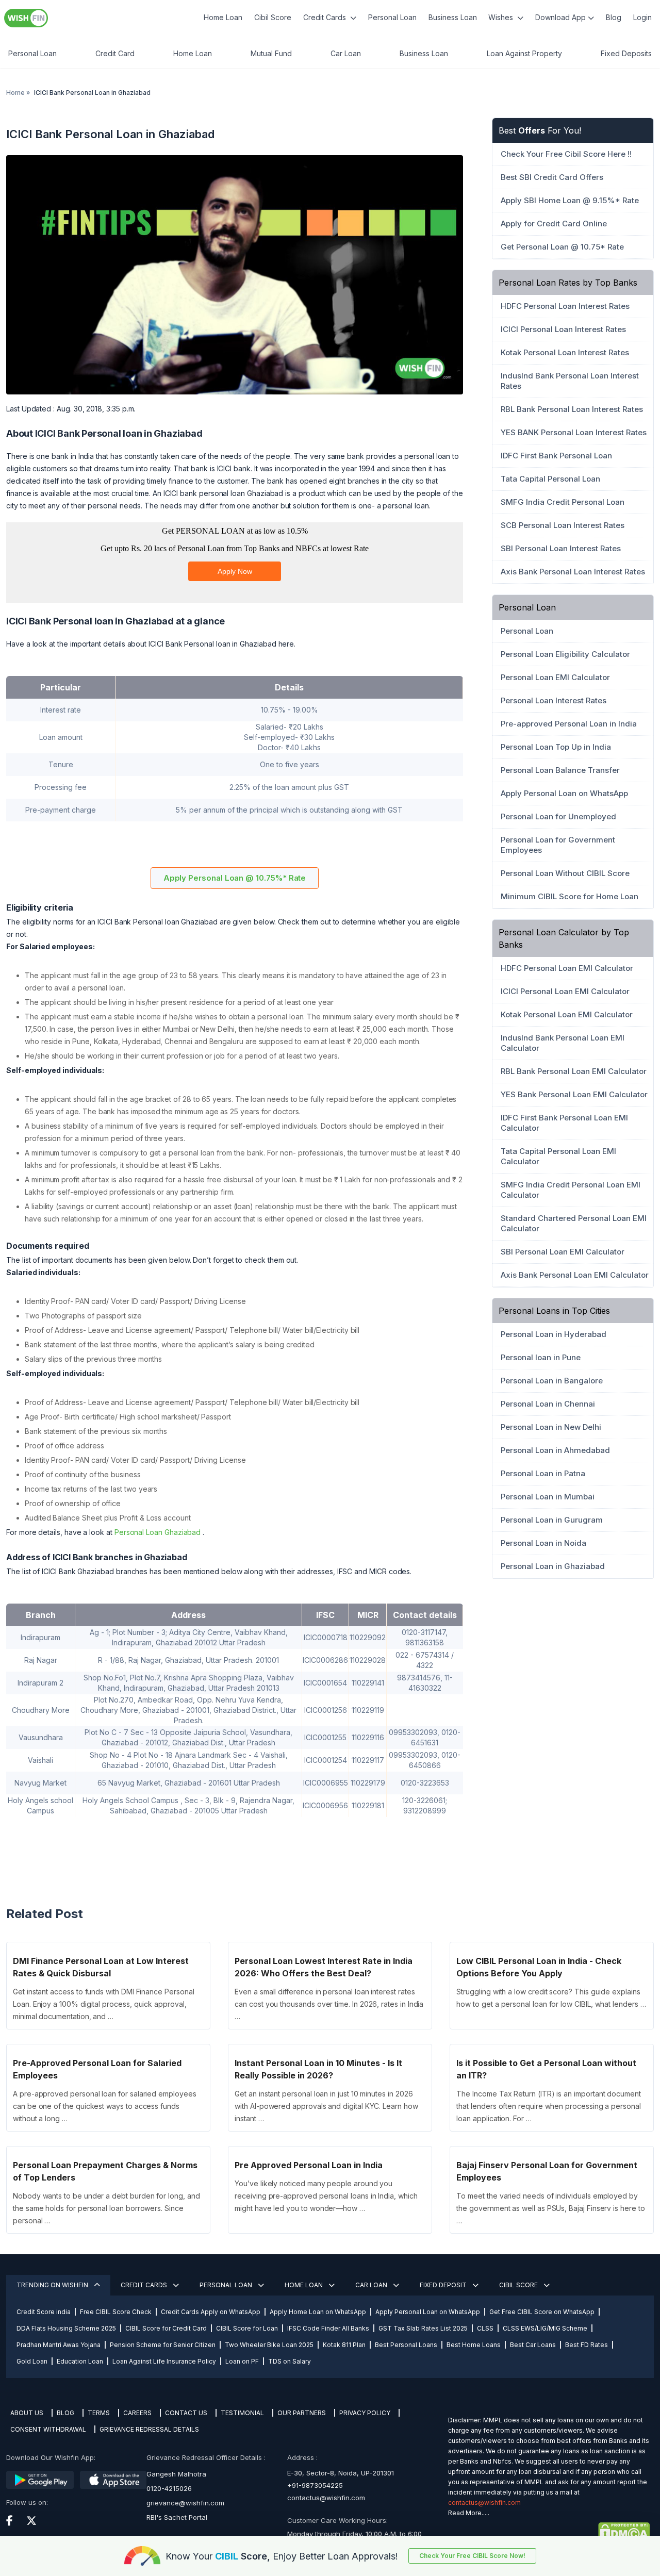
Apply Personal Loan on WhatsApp (428, 2312)
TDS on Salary (290, 2361)
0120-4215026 (169, 2488)
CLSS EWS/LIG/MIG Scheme (545, 2328)
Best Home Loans (474, 2345)
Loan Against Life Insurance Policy (164, 2361)
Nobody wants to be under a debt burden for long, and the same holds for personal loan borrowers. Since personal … (106, 2208)
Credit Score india (44, 2312)
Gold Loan (32, 2361)
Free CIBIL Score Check (116, 2312)
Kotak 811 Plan (344, 2345)
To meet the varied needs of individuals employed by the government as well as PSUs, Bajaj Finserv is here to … (550, 2208)
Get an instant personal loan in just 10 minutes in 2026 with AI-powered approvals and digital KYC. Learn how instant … (326, 2106)
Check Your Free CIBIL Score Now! (472, 2556)
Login (642, 17)
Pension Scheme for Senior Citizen (163, 2345)
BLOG (65, 2413)
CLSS (485, 2328)
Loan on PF (242, 2361)
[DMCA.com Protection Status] (549, 2532)
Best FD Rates (587, 2345)
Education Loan (80, 2361)
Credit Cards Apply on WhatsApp (211, 2312)
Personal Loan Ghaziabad (158, 1532)
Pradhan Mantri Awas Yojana (59, 2345)
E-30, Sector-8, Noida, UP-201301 (341, 2473)
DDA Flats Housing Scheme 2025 (66, 2328)
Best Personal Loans (406, 2345)
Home (15, 93)
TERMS (99, 2413)
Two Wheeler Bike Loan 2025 (269, 2345)
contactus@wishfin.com (326, 2498)
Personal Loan (392, 17)
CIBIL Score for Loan (247, 2328)
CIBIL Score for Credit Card (166, 2328)
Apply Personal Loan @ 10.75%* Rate (235, 878)
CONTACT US (186, 2413)
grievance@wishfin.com (185, 2503)
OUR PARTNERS (302, 2413)
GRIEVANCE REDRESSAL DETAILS (149, 2429)
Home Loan (223, 17)
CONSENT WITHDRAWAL (48, 2429)
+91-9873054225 (315, 2485)
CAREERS (137, 2413)
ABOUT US (27, 2413)
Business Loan (453, 17)
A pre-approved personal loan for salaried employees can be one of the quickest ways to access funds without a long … (105, 2106)
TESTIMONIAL (242, 2413)
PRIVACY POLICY (365, 2413)
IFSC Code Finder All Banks (328, 2328)
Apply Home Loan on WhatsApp (318, 2312)
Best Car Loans (533, 2345)
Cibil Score (273, 17)
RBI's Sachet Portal (177, 2517)
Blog (614, 17)
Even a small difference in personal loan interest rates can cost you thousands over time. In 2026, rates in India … (329, 2004)
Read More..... (469, 2513)
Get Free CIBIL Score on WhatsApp (542, 2312)
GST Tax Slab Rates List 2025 (423, 2328)
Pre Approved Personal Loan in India (309, 2165)
